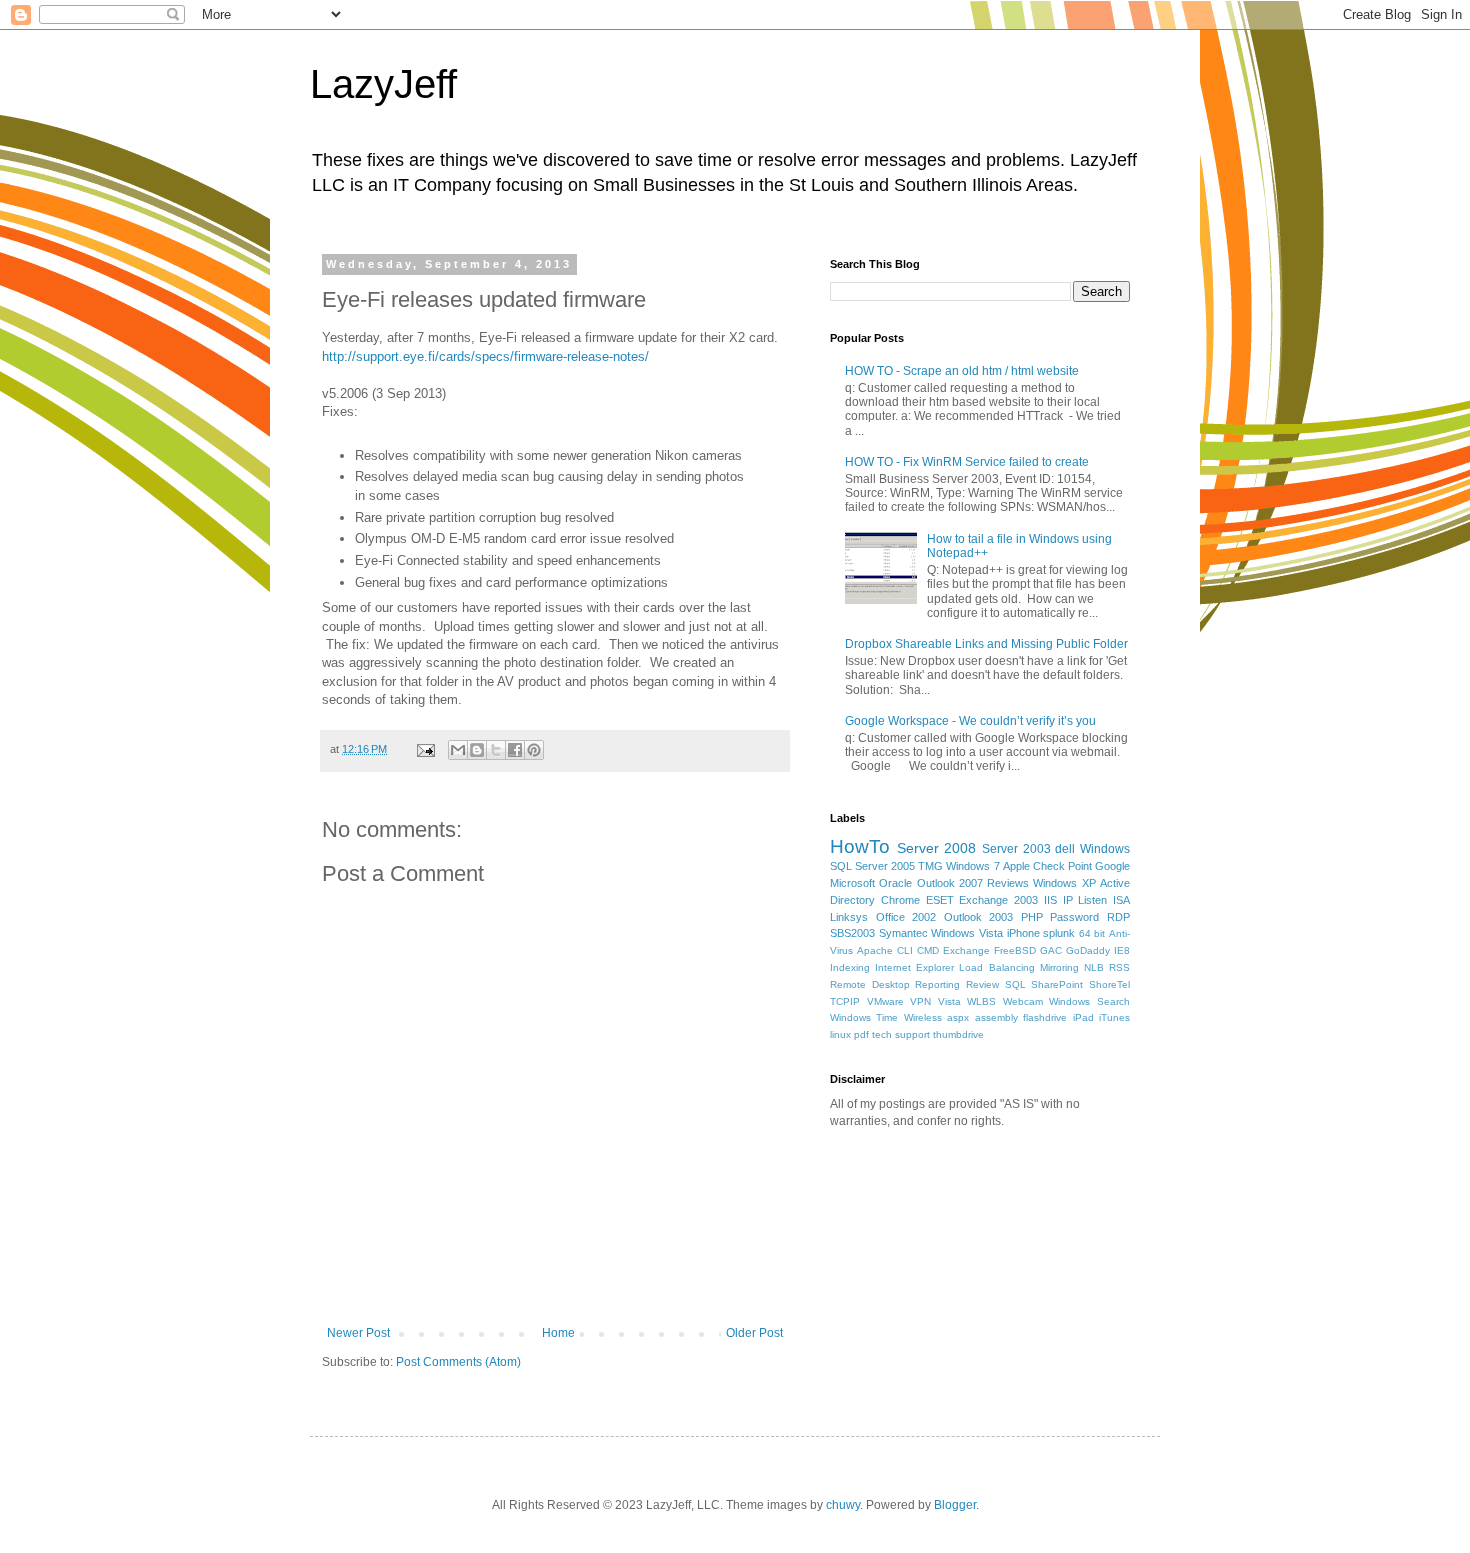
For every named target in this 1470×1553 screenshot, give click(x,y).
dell (1065, 849)
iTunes (1114, 1017)
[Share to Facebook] (515, 750)
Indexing (850, 967)
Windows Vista (967, 933)
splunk (1059, 933)
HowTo (860, 846)
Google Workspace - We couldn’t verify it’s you (970, 721)
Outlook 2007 (950, 883)
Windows (1105, 849)
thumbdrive (958, 1034)
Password (1074, 917)
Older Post (754, 1333)
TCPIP (845, 1001)
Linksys (849, 917)
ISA (1121, 900)
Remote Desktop (870, 984)
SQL (1015, 984)
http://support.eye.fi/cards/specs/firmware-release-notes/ (485, 356)
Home (558, 1333)
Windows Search (1089, 1001)
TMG (930, 866)
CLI (905, 950)
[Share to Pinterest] (534, 750)
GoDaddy (1088, 950)
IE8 (1122, 950)
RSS (1119, 967)
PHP (1032, 917)
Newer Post (358, 1333)
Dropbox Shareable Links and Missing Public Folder (986, 644)
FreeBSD (1015, 950)
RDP (1118, 917)
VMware (885, 1001)
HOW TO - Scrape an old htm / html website (962, 371)
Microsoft (852, 883)
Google (1112, 866)
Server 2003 (1016, 849)
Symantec (903, 933)
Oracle (895, 883)
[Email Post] (425, 749)
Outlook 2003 (979, 917)
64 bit (1092, 933)
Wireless (923, 1017)
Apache (875, 950)
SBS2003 (852, 933)
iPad (1083, 1017)
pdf (861, 1034)
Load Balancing (996, 967)
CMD (928, 950)
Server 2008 (937, 848)
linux (840, 1034)
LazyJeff (383, 84)
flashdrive (1045, 1017)
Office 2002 (906, 917)
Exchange (966, 950)
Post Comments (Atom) (458, 1362)
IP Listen (1085, 900)
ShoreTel (1109, 984)
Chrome (900, 900)
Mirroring (1059, 967)
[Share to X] (496, 750)
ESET (940, 900)
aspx (958, 1017)
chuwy (843, 1505)
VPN (920, 1001)
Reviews (1008, 883)
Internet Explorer (914, 967)
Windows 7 (972, 866)
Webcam (1023, 1001)
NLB (1094, 967)
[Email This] (458, 750)
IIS (1050, 900)
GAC (1051, 950)
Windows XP (1064, 883)
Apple (1016, 866)
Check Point (1062, 866)
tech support (901, 1034)
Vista (949, 1001)
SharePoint (1057, 984)
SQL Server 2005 (872, 866)
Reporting (937, 984)
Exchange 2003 (998, 900)
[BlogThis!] (477, 750)
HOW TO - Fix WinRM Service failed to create (967, 462)
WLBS (981, 1001)
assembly (996, 1017)
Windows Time (864, 1017)
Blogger (955, 1505)
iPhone (1023, 933)
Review (982, 984)
